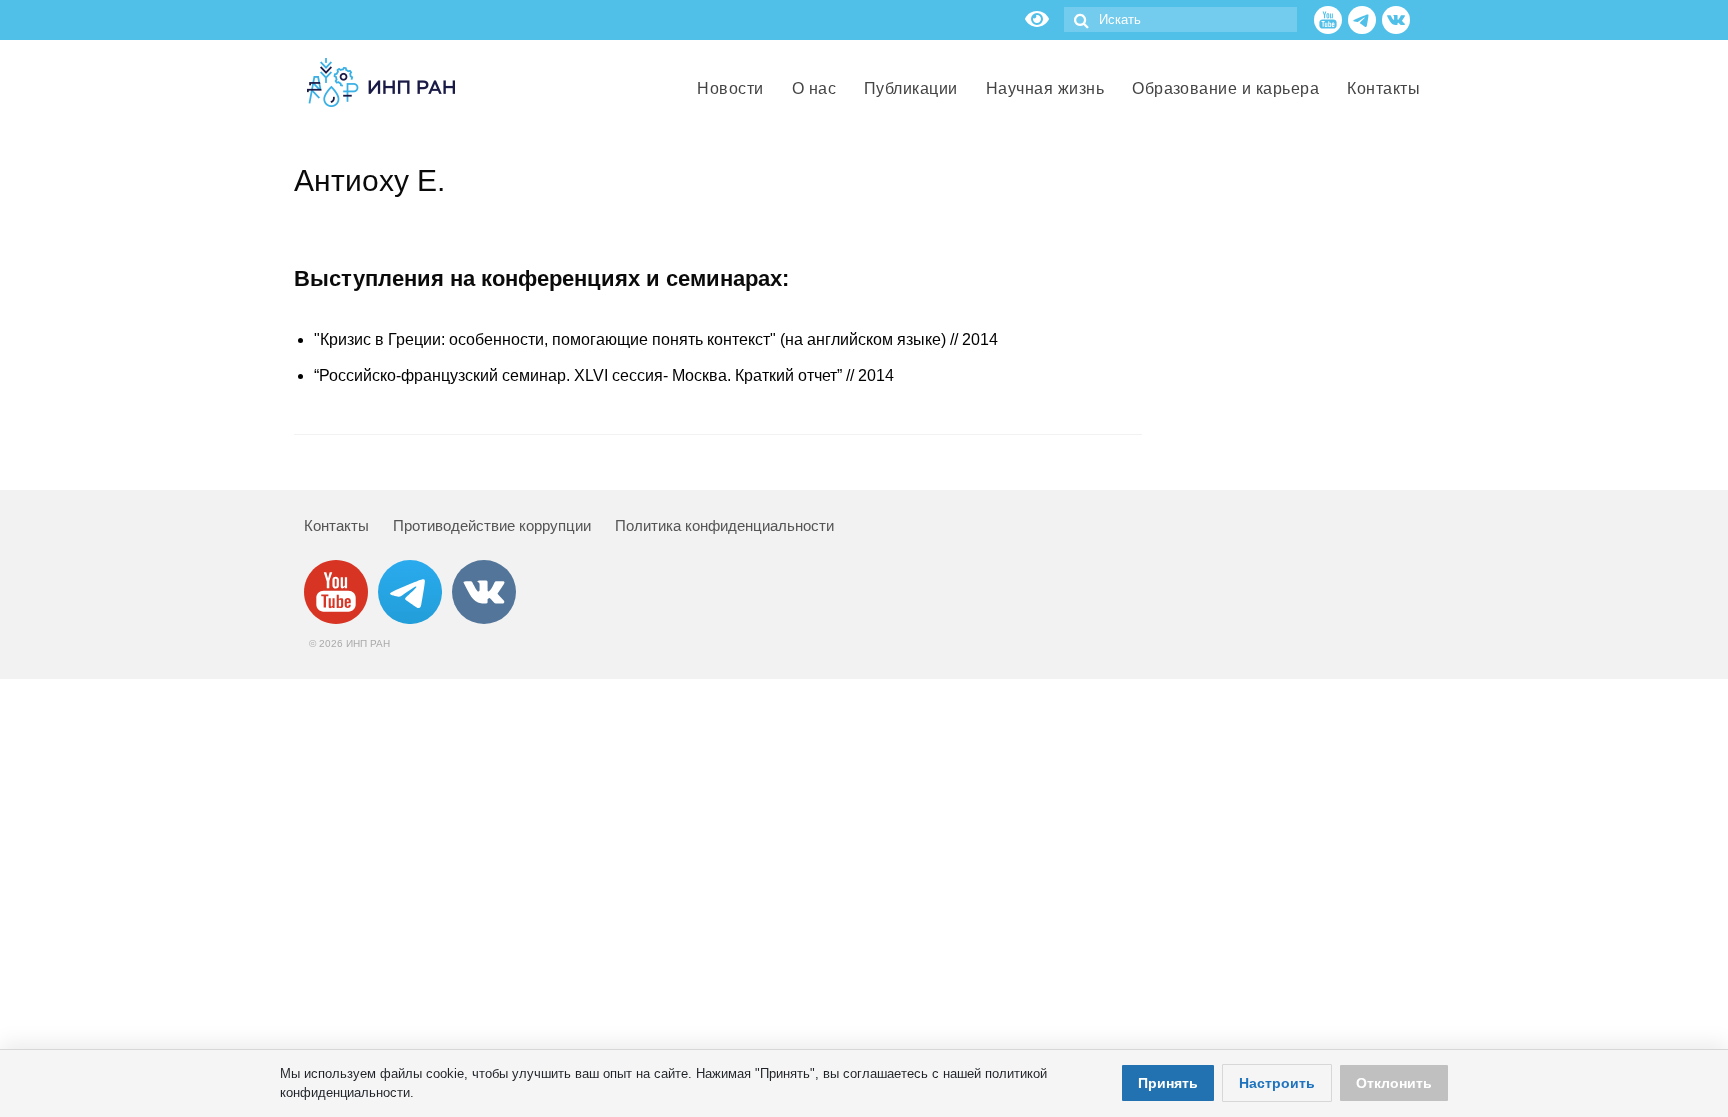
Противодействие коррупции (492, 525)
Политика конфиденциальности (724, 525)
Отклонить (1394, 1083)
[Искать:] (1180, 19)
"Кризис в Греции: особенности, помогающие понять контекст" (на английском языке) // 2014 (656, 339)
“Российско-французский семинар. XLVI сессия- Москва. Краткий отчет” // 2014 (604, 375)
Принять (1168, 1083)
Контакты (336, 525)
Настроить (1277, 1083)
